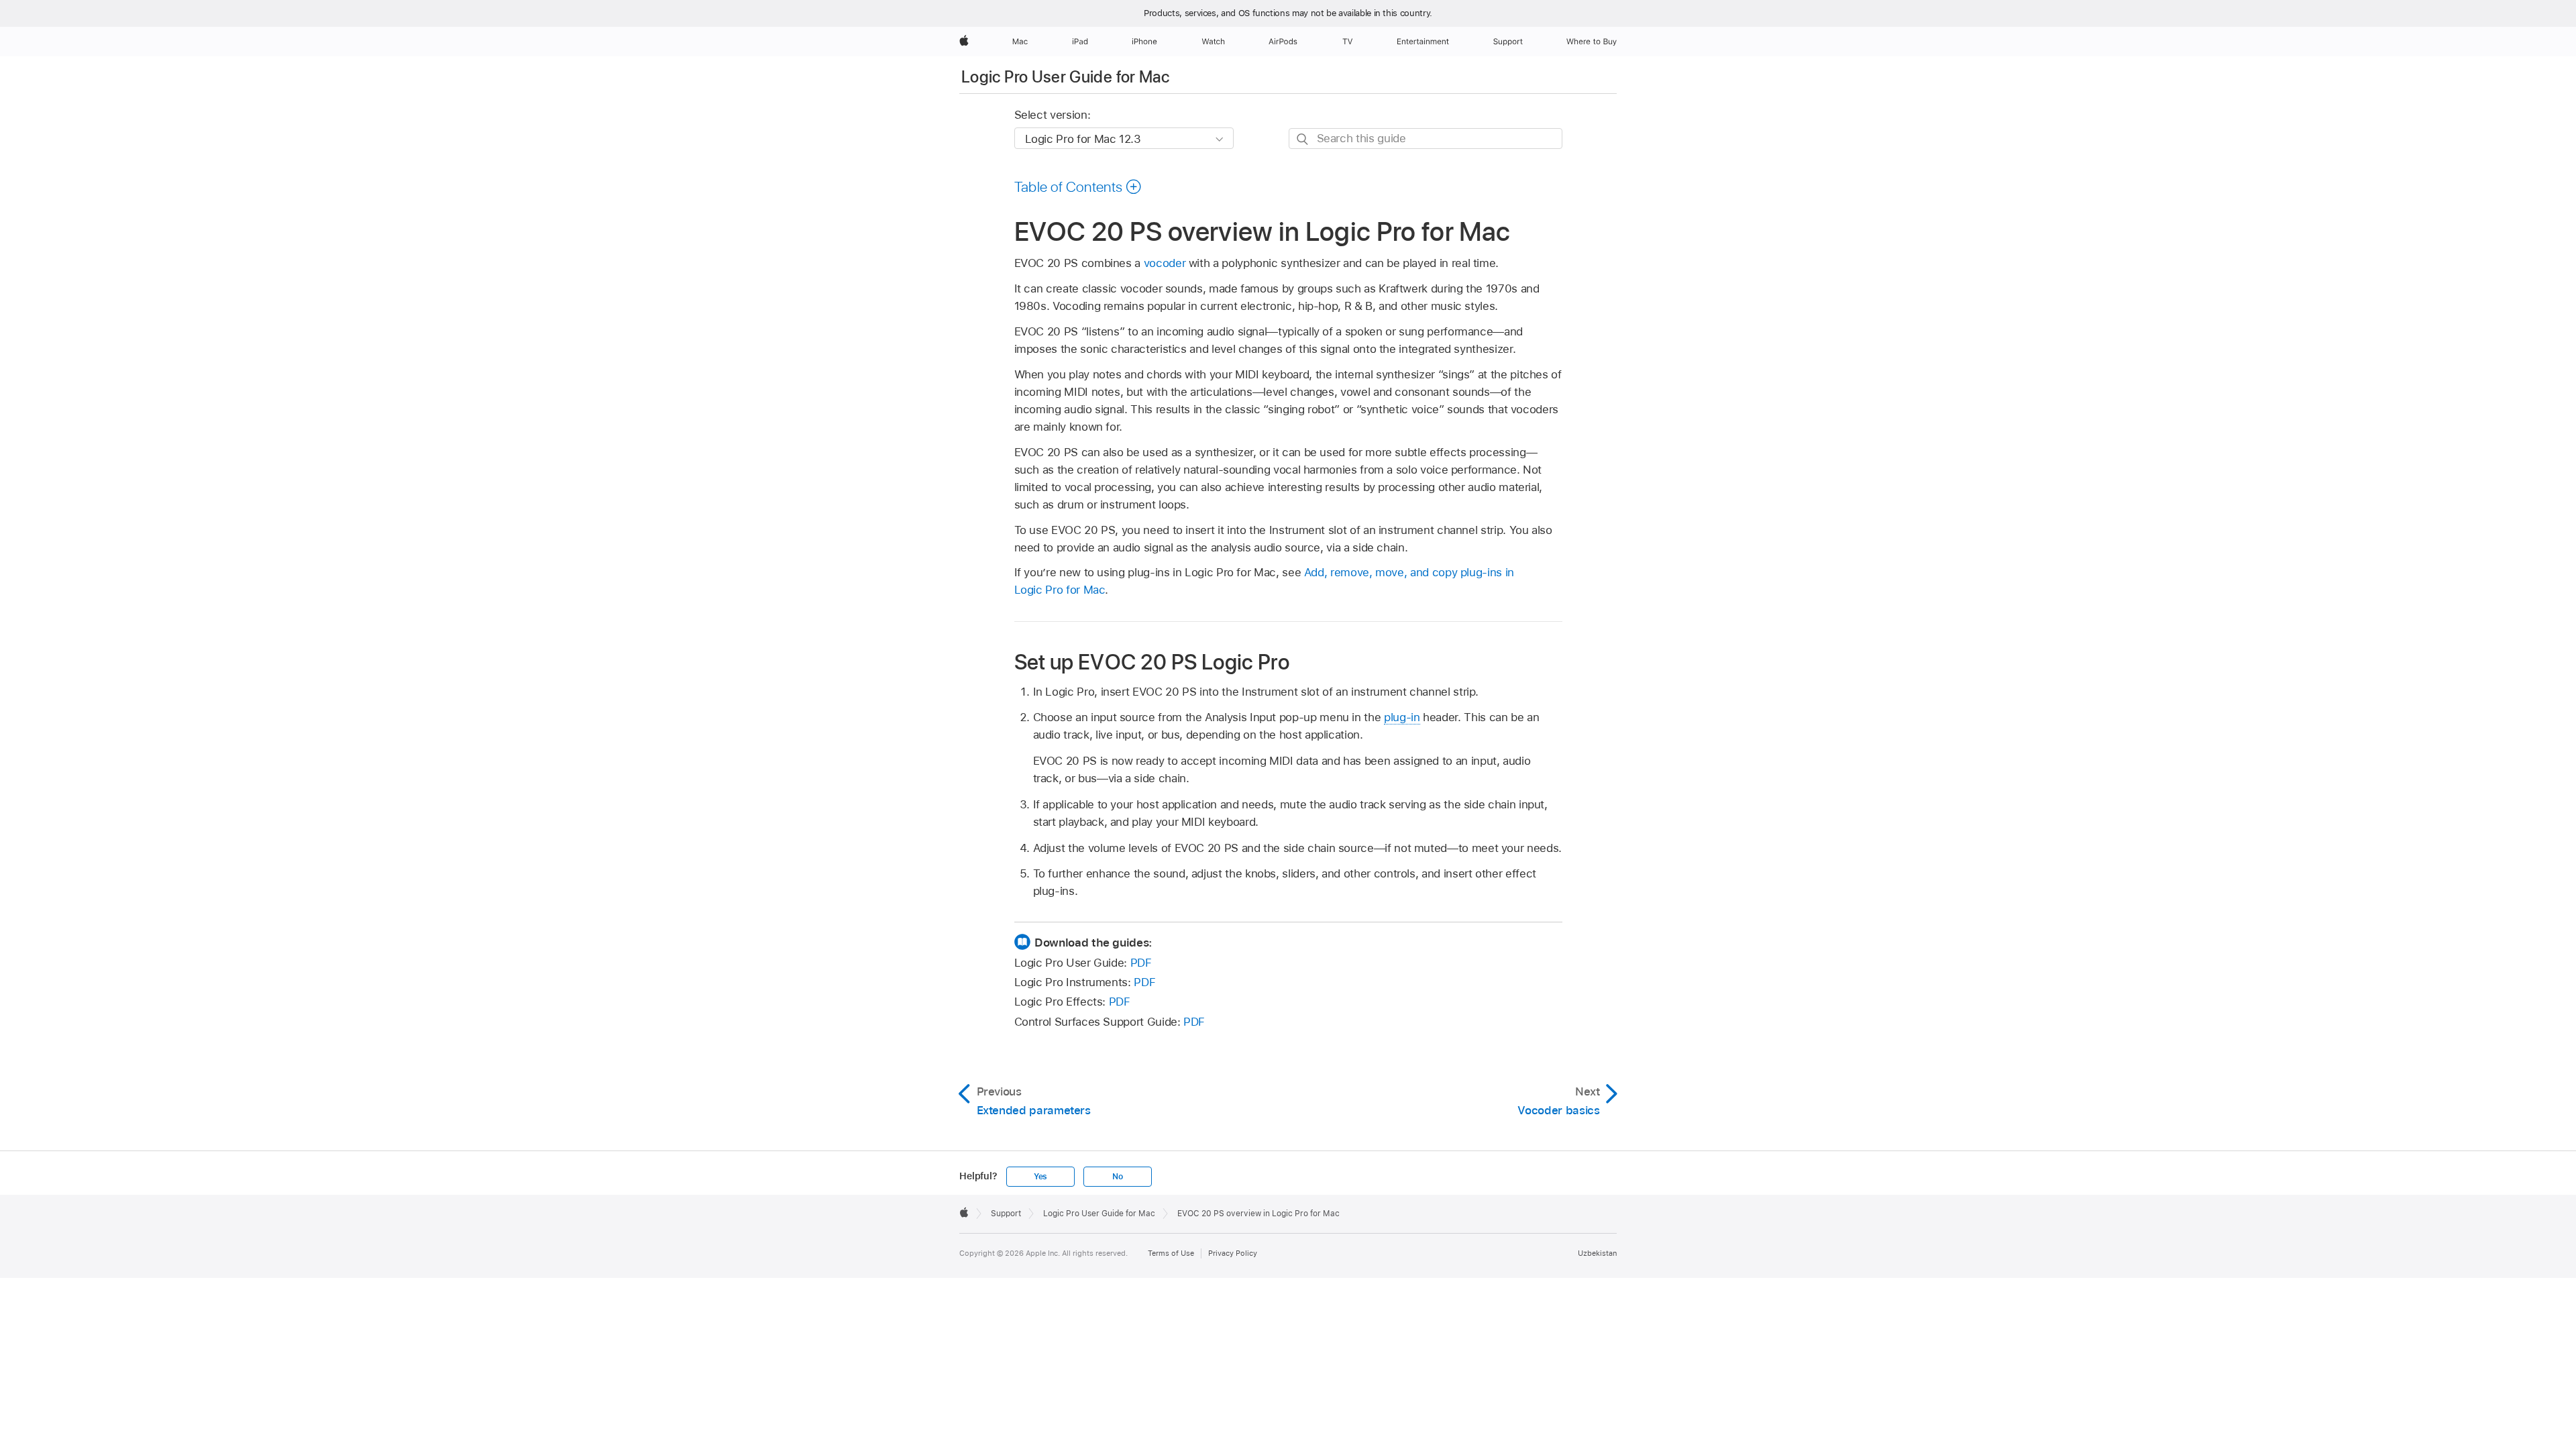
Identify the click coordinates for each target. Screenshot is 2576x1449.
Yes (1040, 1177)
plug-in (1402, 717)
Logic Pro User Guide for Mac (1065, 77)
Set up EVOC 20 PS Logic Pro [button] (1152, 661)
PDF (1141, 963)
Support (1006, 1214)
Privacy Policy (1233, 1253)
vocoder (1165, 263)
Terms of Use (1171, 1253)
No (1118, 1177)
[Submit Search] (1303, 139)
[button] (1078, 186)
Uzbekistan (1597, 1253)
